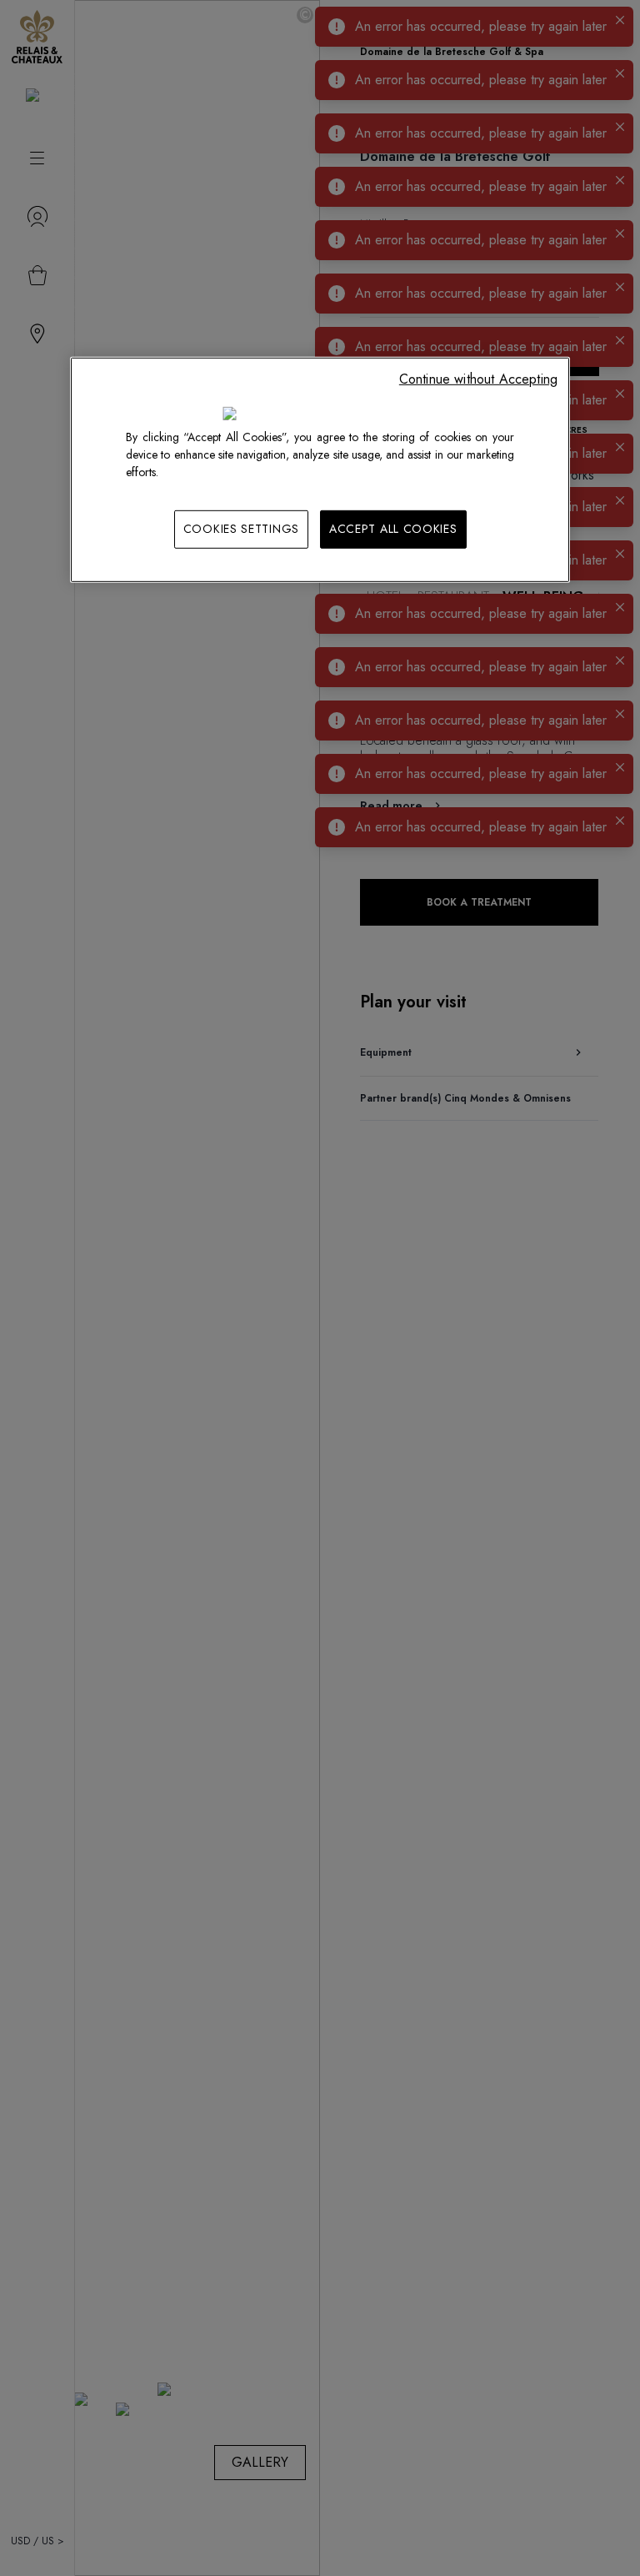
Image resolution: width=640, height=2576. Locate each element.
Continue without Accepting (478, 379)
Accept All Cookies (393, 529)
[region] (320, 470)
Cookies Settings (241, 529)
